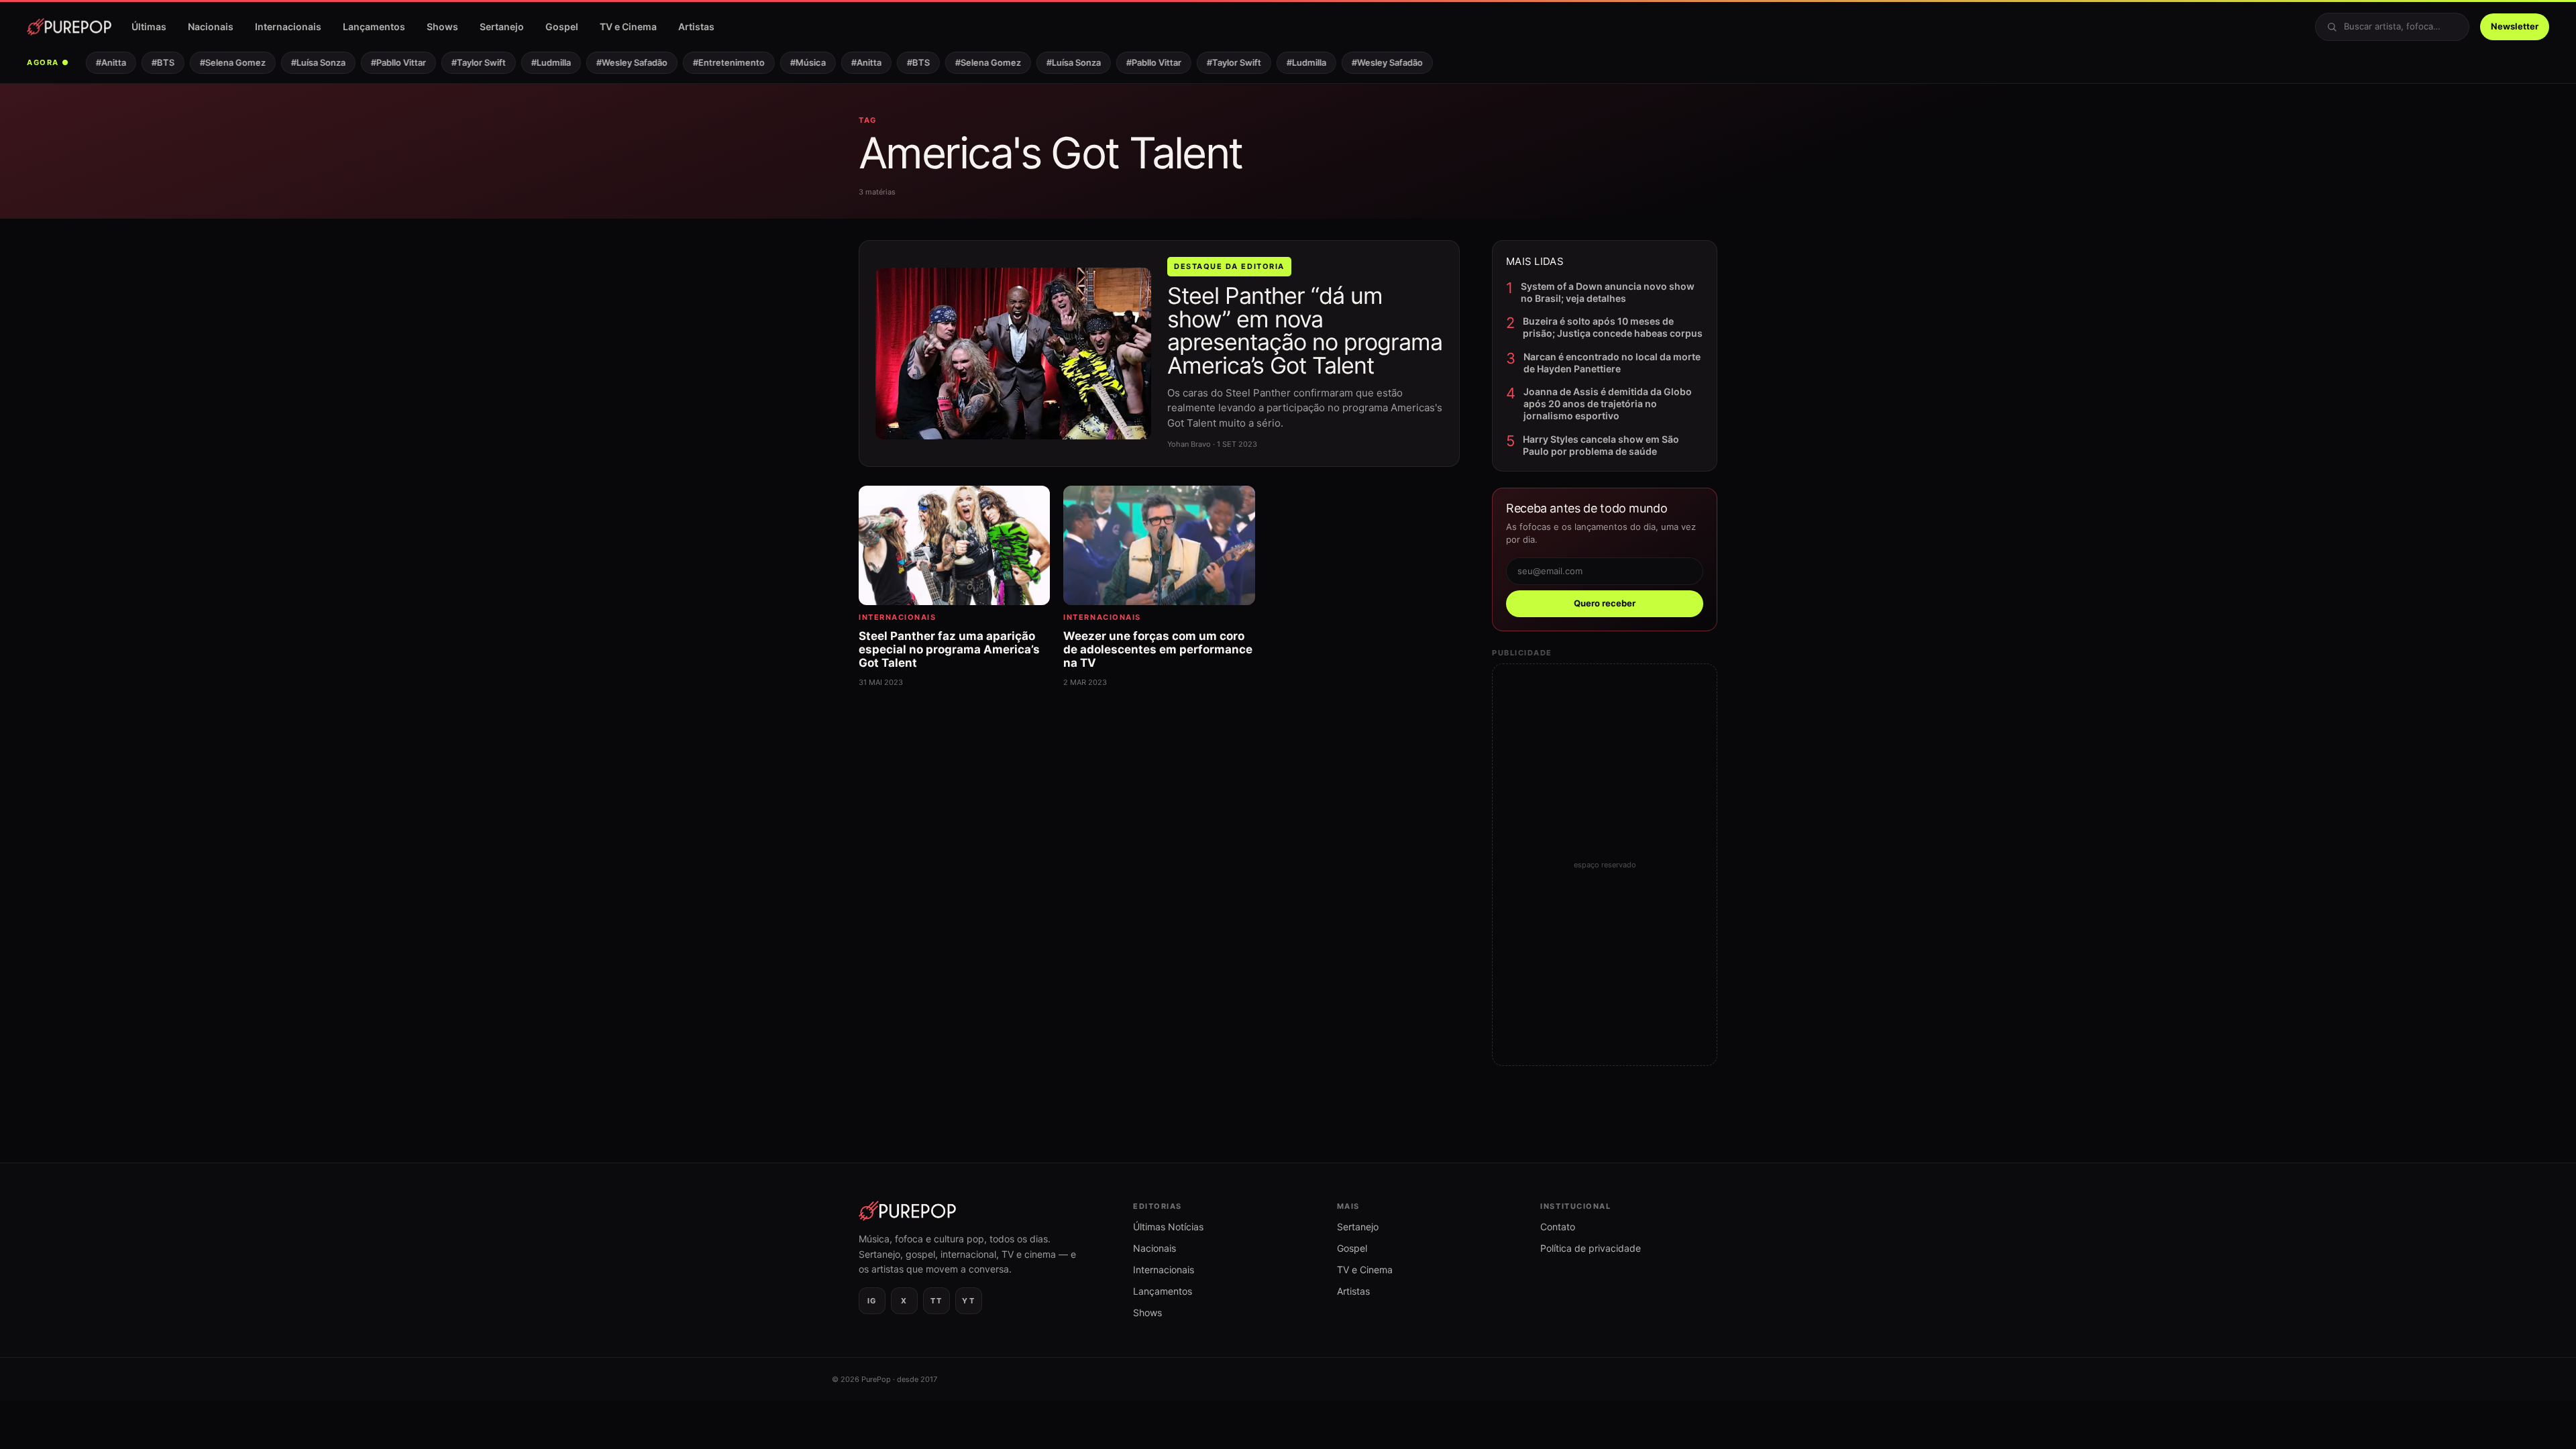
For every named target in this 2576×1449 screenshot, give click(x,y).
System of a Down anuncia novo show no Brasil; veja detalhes (1608, 292)
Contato (1558, 1227)
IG (872, 1301)
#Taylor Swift (457, 62)
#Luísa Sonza (297, 62)
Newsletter (2515, 26)
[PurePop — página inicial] (69, 27)
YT (968, 1301)
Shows (442, 26)
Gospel (562, 26)
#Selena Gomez (211, 62)
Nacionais (211, 26)
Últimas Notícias (1168, 1227)
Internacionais (288, 26)
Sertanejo (502, 26)
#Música (787, 62)
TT (936, 1301)
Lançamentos (374, 26)
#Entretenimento (707, 62)
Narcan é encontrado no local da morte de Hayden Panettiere (1612, 363)
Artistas (696, 26)
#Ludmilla (530, 62)
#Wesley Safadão (610, 62)
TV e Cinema (628, 26)
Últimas (149, 26)
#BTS (142, 62)
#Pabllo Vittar (377, 62)
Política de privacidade (1591, 1248)
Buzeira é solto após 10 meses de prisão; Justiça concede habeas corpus (1613, 327)
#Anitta (90, 62)
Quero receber (1605, 603)
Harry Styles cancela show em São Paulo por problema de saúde (1601, 445)
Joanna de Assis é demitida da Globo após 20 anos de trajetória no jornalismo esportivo (1608, 404)
